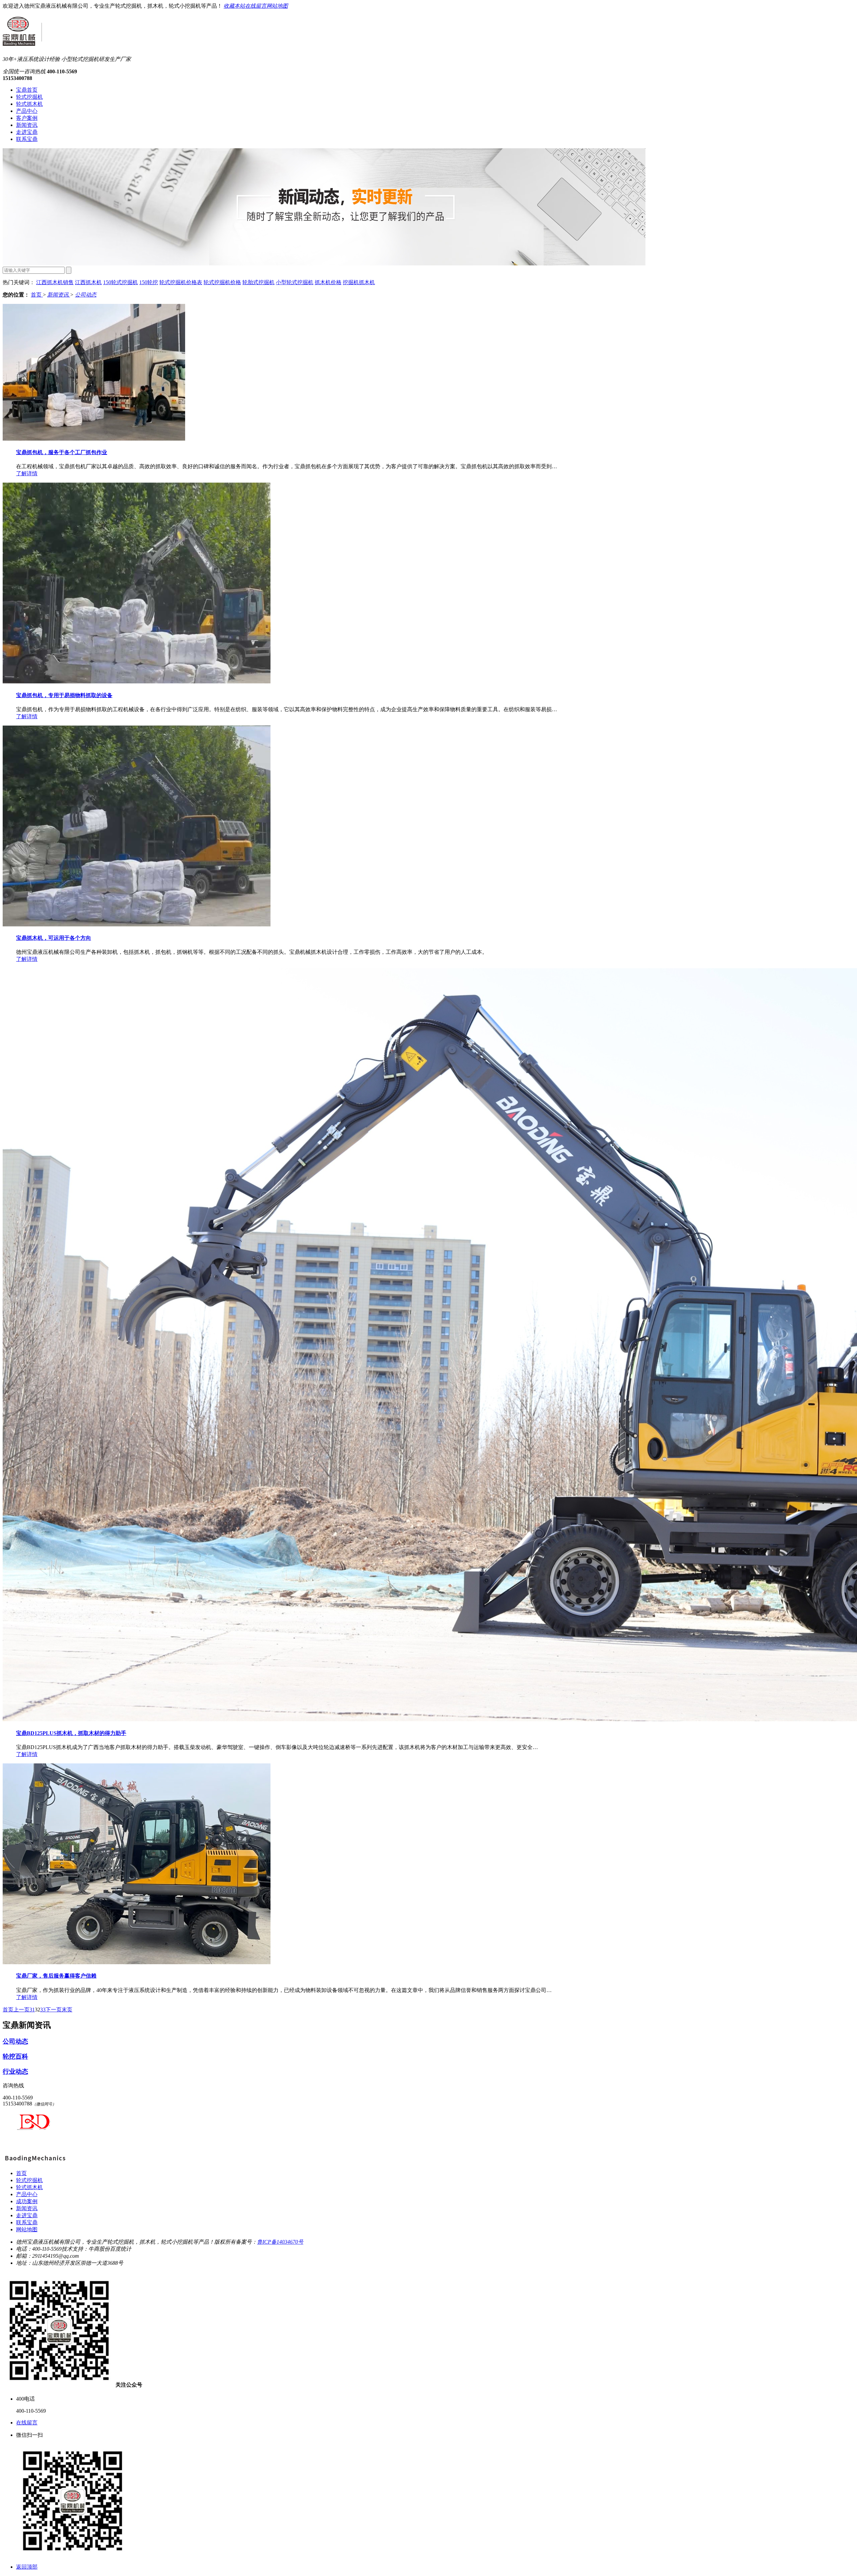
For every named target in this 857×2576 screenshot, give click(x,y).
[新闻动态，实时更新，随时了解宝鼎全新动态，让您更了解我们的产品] (324, 264)
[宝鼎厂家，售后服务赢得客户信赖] (137, 1962)
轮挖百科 (15, 2056)
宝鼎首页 (27, 90)
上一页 (21, 2010)
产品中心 (27, 111)
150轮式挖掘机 (121, 282)
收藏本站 (234, 6)
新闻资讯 (27, 125)
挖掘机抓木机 (359, 282)
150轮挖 (149, 282)
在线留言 (256, 6)
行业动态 (15, 2071)
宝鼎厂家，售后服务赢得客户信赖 (56, 1976)
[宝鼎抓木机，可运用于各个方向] (137, 925)
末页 (67, 2010)
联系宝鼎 (27, 139)
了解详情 (27, 473)
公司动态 (86, 295)
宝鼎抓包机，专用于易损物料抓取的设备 (64, 695)
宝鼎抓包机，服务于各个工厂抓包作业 (62, 452)
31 (32, 2010)
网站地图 (277, 6)
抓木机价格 (328, 282)
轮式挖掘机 (29, 97)
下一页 (54, 2010)
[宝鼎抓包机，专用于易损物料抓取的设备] (137, 682)
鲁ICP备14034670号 (280, 2242)
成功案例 (27, 2201)
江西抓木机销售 (55, 282)
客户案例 (27, 118)
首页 (37, 295)
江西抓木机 (88, 282)
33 (43, 2010)
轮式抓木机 (29, 104)
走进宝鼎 (27, 132)
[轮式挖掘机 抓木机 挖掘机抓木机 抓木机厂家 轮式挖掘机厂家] (22, 42)
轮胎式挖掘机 (258, 282)
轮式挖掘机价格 (222, 282)
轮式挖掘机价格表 (181, 282)
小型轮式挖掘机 (295, 282)
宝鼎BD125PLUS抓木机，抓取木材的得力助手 (71, 1733)
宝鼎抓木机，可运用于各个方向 (54, 938)
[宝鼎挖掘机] (34, 2162)
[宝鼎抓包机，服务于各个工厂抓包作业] (94, 439)
